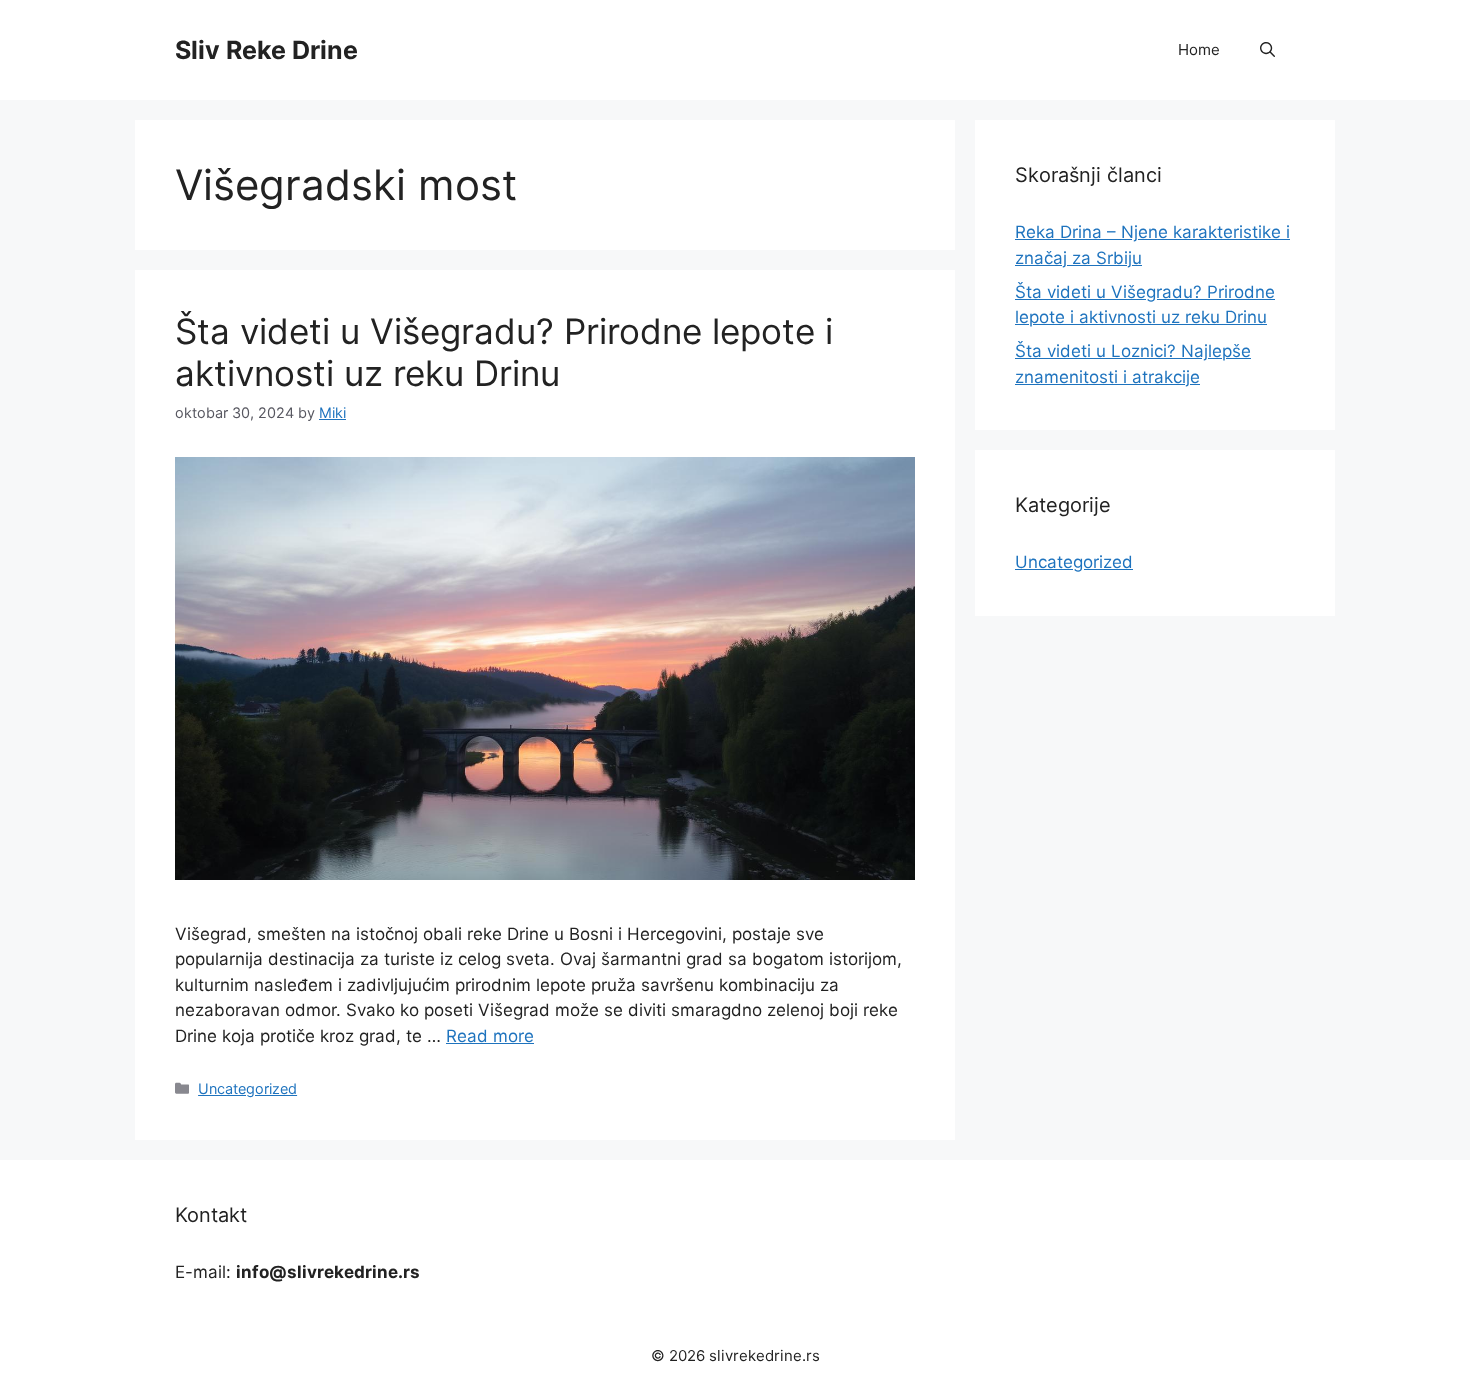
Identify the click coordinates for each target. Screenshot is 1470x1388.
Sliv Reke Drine (266, 50)
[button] (1267, 50)
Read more (490, 1036)
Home (1199, 49)
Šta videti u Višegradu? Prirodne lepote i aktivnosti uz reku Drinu (504, 352)
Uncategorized (247, 1088)
